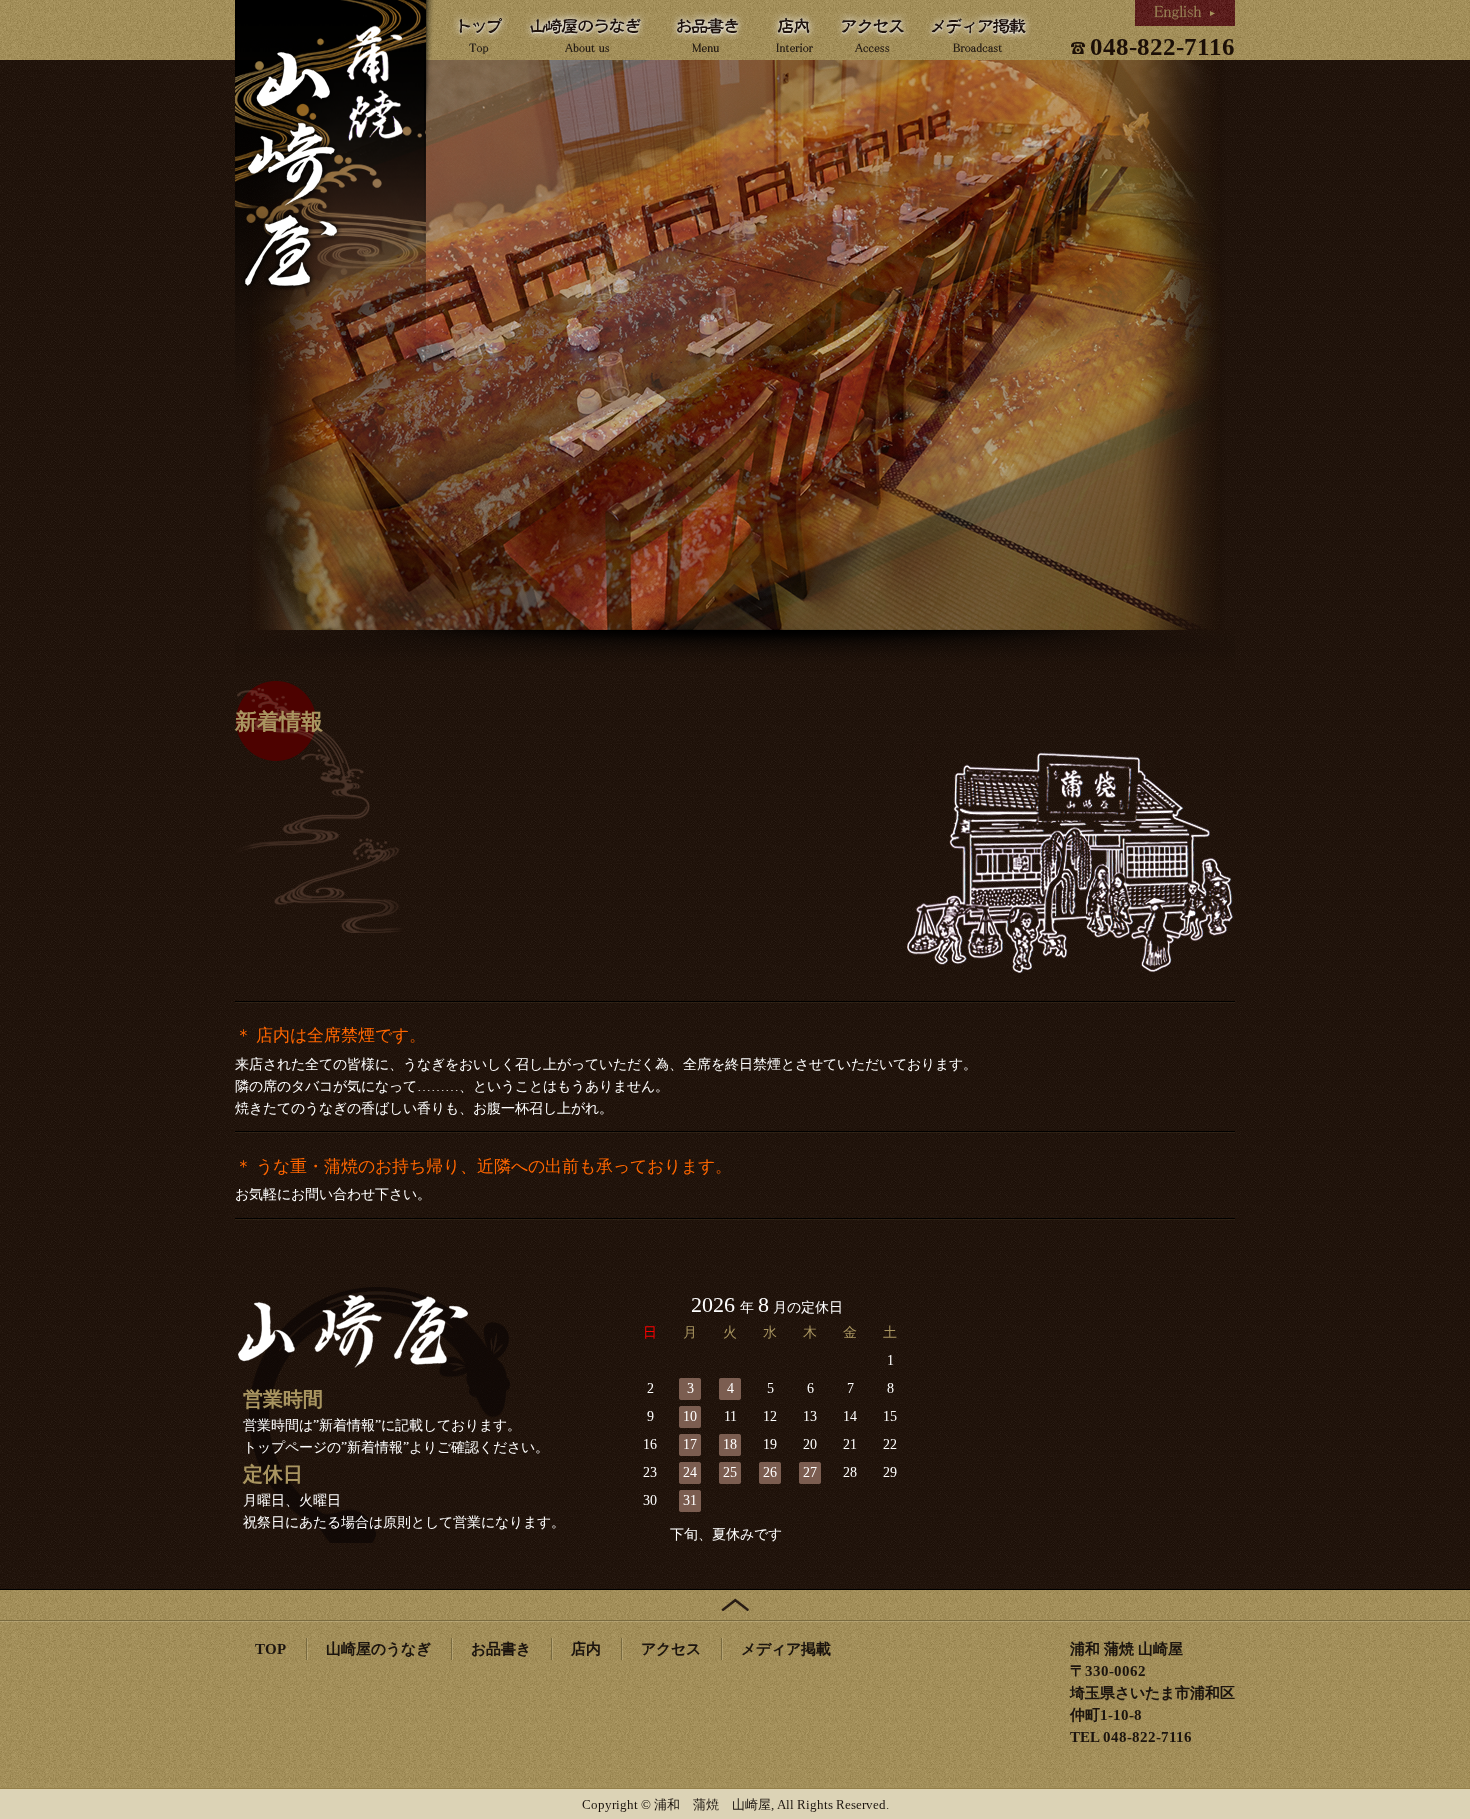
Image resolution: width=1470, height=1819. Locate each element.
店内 (586, 1648)
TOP (270, 1648)
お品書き (501, 1648)
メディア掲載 (786, 1648)
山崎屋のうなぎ (378, 1648)
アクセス (671, 1648)
